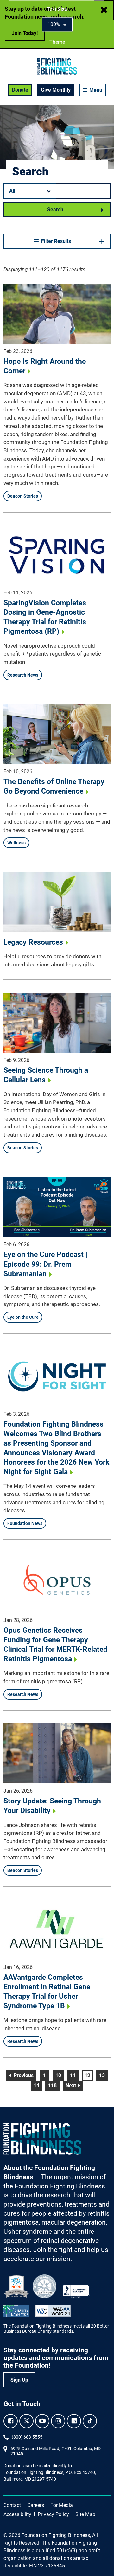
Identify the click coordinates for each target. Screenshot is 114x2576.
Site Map (85, 2514)
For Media (62, 2505)
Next (74, 2085)
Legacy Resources (33, 942)
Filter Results (56, 241)
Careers (36, 2505)
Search (55, 209)
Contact (12, 2505)
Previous (24, 2075)
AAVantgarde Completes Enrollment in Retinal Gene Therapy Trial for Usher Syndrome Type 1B (47, 1992)
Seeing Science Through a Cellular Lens (46, 1075)
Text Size (57, 9)
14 (38, 2085)
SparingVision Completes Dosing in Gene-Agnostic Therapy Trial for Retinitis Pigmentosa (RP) (45, 617)
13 (103, 2075)
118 (54, 2085)
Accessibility (17, 2514)
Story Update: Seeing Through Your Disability (52, 1806)
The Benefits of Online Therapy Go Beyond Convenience (54, 786)
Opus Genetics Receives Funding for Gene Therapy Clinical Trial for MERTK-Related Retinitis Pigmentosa (55, 1645)
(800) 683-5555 (27, 2437)
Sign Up (19, 2380)
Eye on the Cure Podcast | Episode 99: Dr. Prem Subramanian (45, 1264)
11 (74, 2075)
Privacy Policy (53, 2514)
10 (60, 2075)
